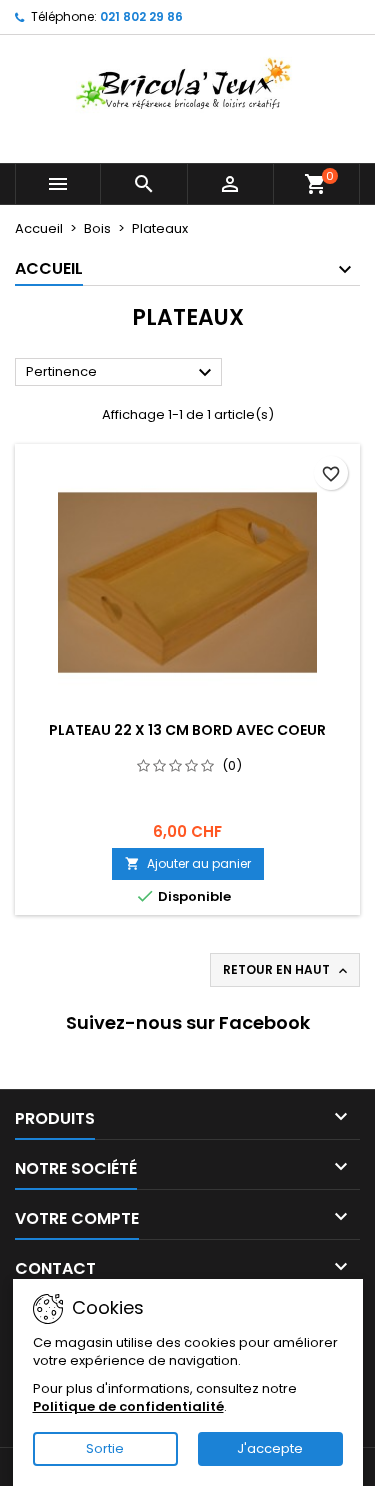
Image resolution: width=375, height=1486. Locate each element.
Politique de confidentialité (128, 1406)
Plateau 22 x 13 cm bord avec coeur (187, 730)
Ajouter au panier (188, 863)
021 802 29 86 (141, 16)
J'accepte (270, 1448)
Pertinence (121, 373)
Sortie (105, 1448)
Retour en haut (287, 970)
